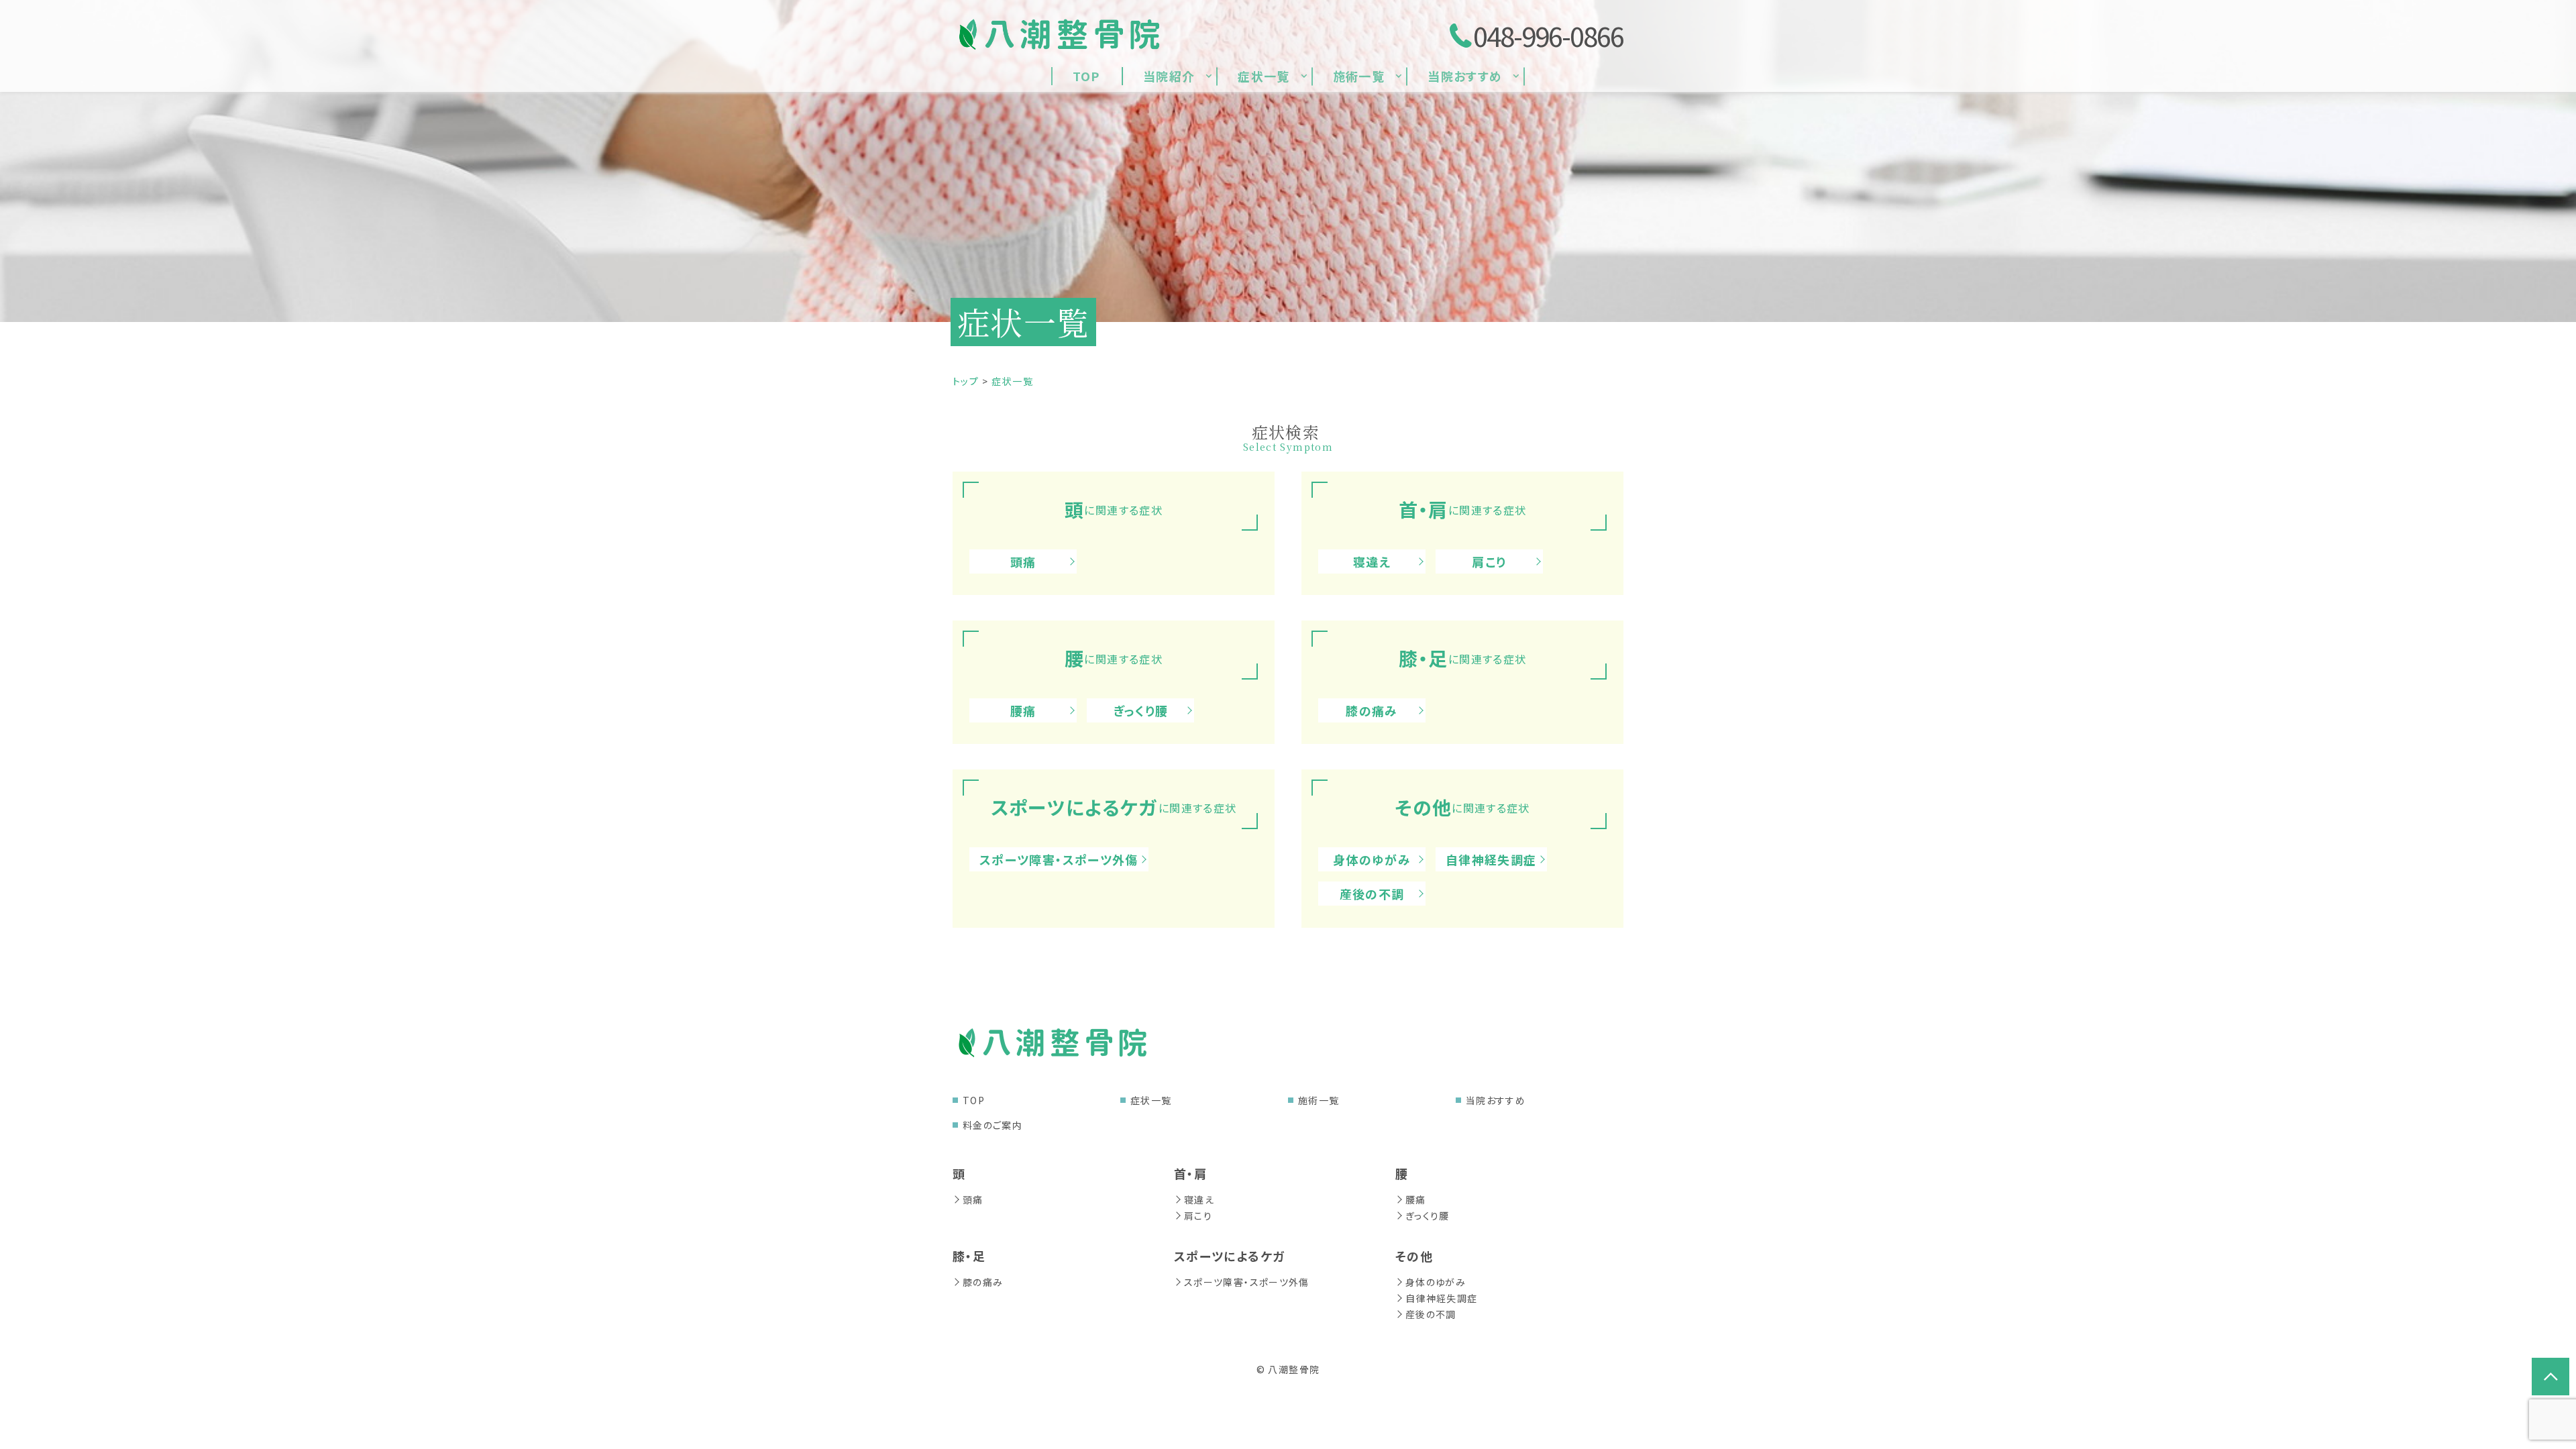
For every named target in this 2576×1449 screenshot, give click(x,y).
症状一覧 (1151, 1100)
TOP (974, 1100)
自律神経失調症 (1491, 859)
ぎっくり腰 (1141, 710)
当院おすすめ (1496, 1100)
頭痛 (1023, 561)
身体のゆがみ (1372, 859)
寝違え (1372, 561)
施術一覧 (1319, 1100)
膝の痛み (1372, 710)
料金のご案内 (992, 1125)
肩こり (1489, 561)
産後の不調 (1372, 894)
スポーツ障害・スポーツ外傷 (1059, 859)
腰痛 (1023, 710)
